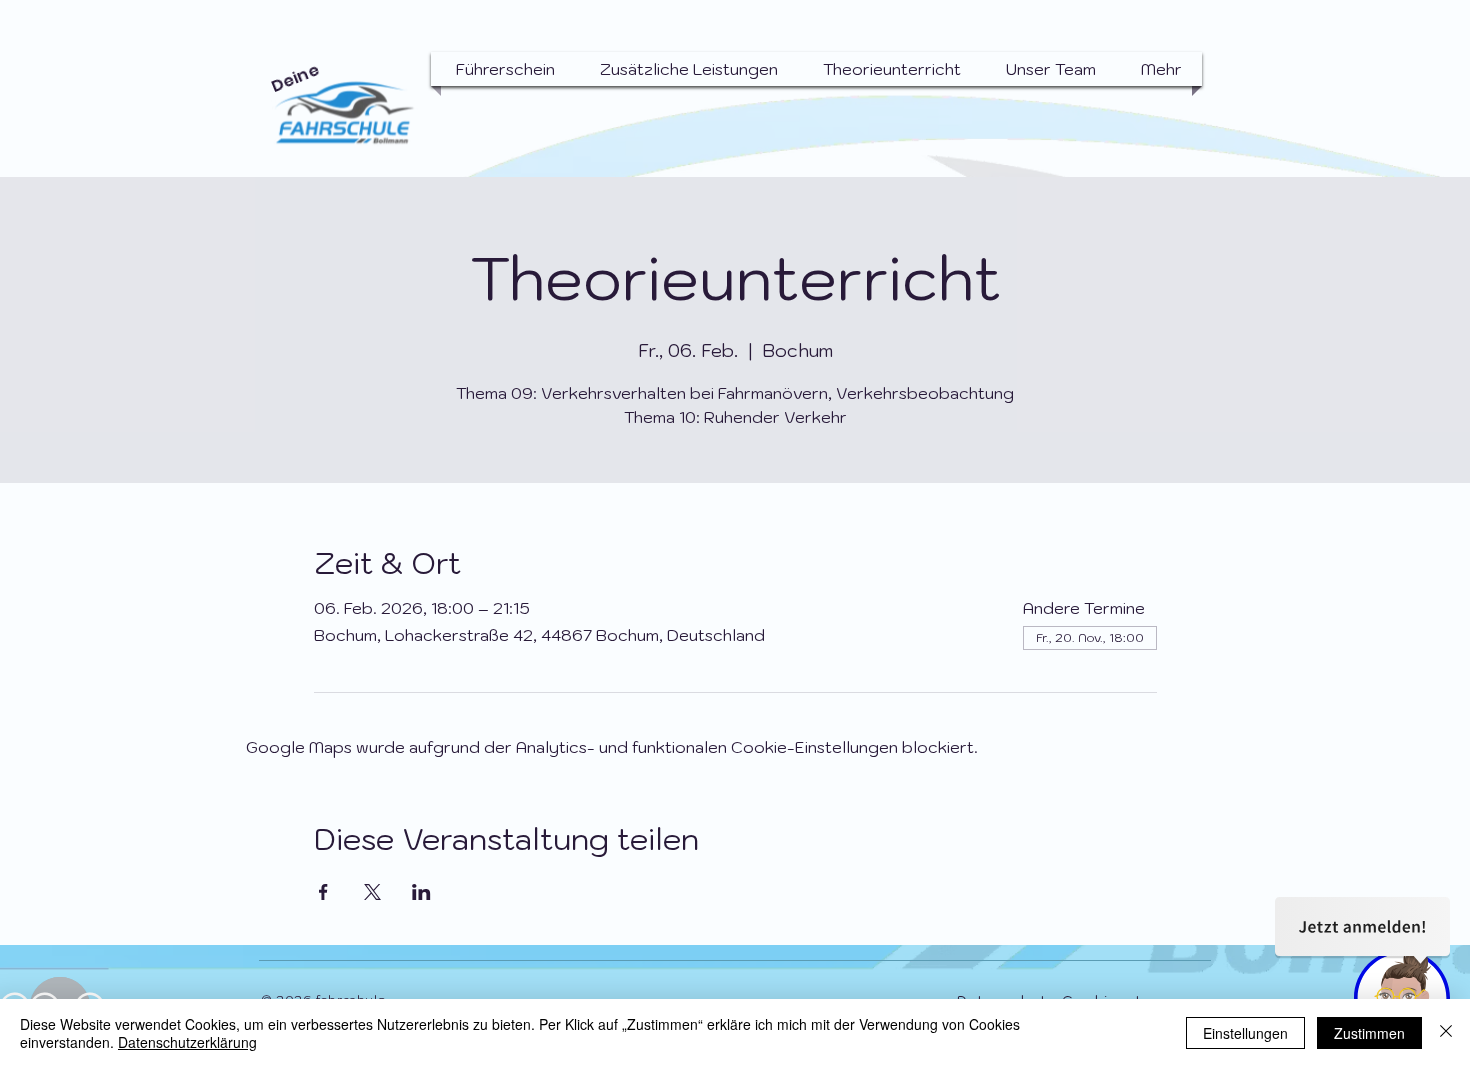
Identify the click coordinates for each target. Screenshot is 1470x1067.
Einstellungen (1245, 1033)
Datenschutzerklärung (187, 1042)
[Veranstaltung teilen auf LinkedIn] (421, 892)
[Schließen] (1446, 1033)
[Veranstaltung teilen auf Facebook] (323, 892)
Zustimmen (1369, 1033)
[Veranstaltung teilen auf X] (372, 892)
